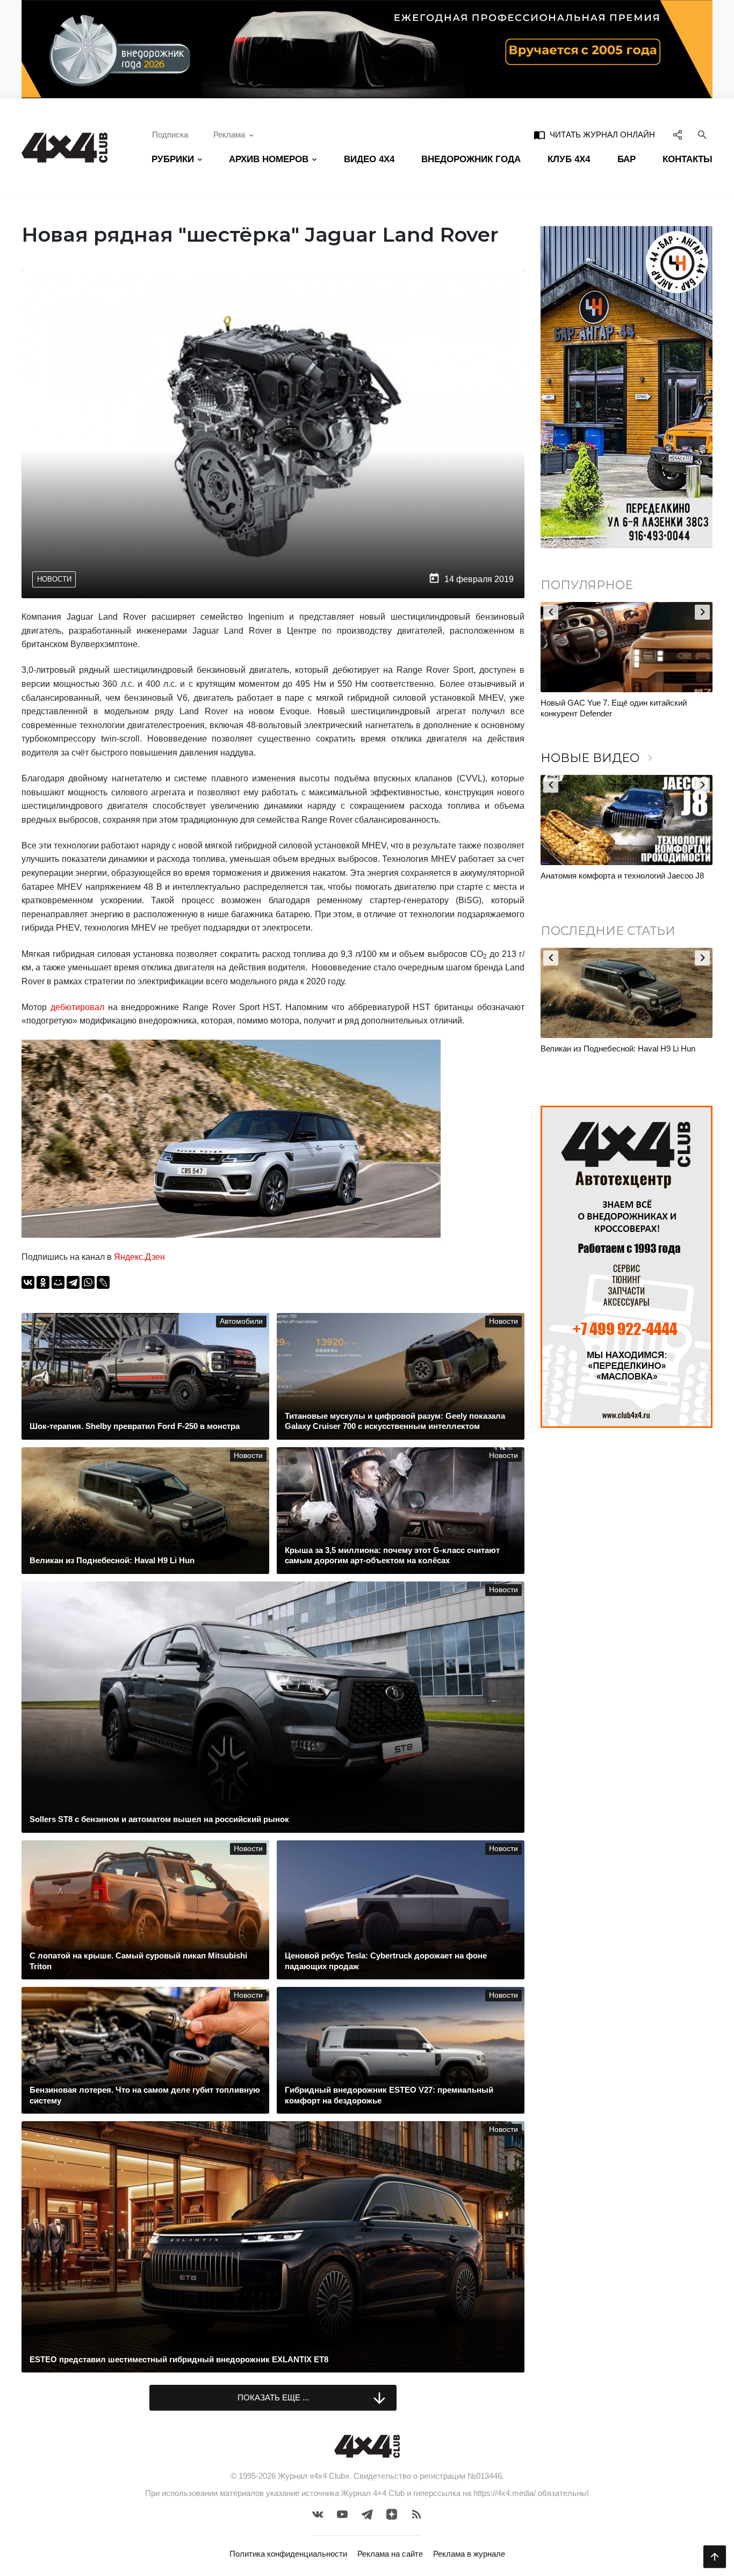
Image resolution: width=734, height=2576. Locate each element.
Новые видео (599, 758)
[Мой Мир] (58, 1282)
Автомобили (241, 1321)
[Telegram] (73, 1282)
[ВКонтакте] (28, 1282)
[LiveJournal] (103, 1282)
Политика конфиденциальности (288, 2554)
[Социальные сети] (678, 135)
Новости (54, 579)
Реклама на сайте (390, 2554)
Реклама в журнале (469, 2554)
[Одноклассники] (43, 1282)
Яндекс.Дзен (139, 1257)
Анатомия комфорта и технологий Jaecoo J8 (622, 876)
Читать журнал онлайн (594, 135)
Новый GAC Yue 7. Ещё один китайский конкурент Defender (575, 708)
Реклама (229, 135)
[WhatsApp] (88, 1282)
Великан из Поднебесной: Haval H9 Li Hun (618, 1048)
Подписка (170, 135)
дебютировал (77, 1007)
